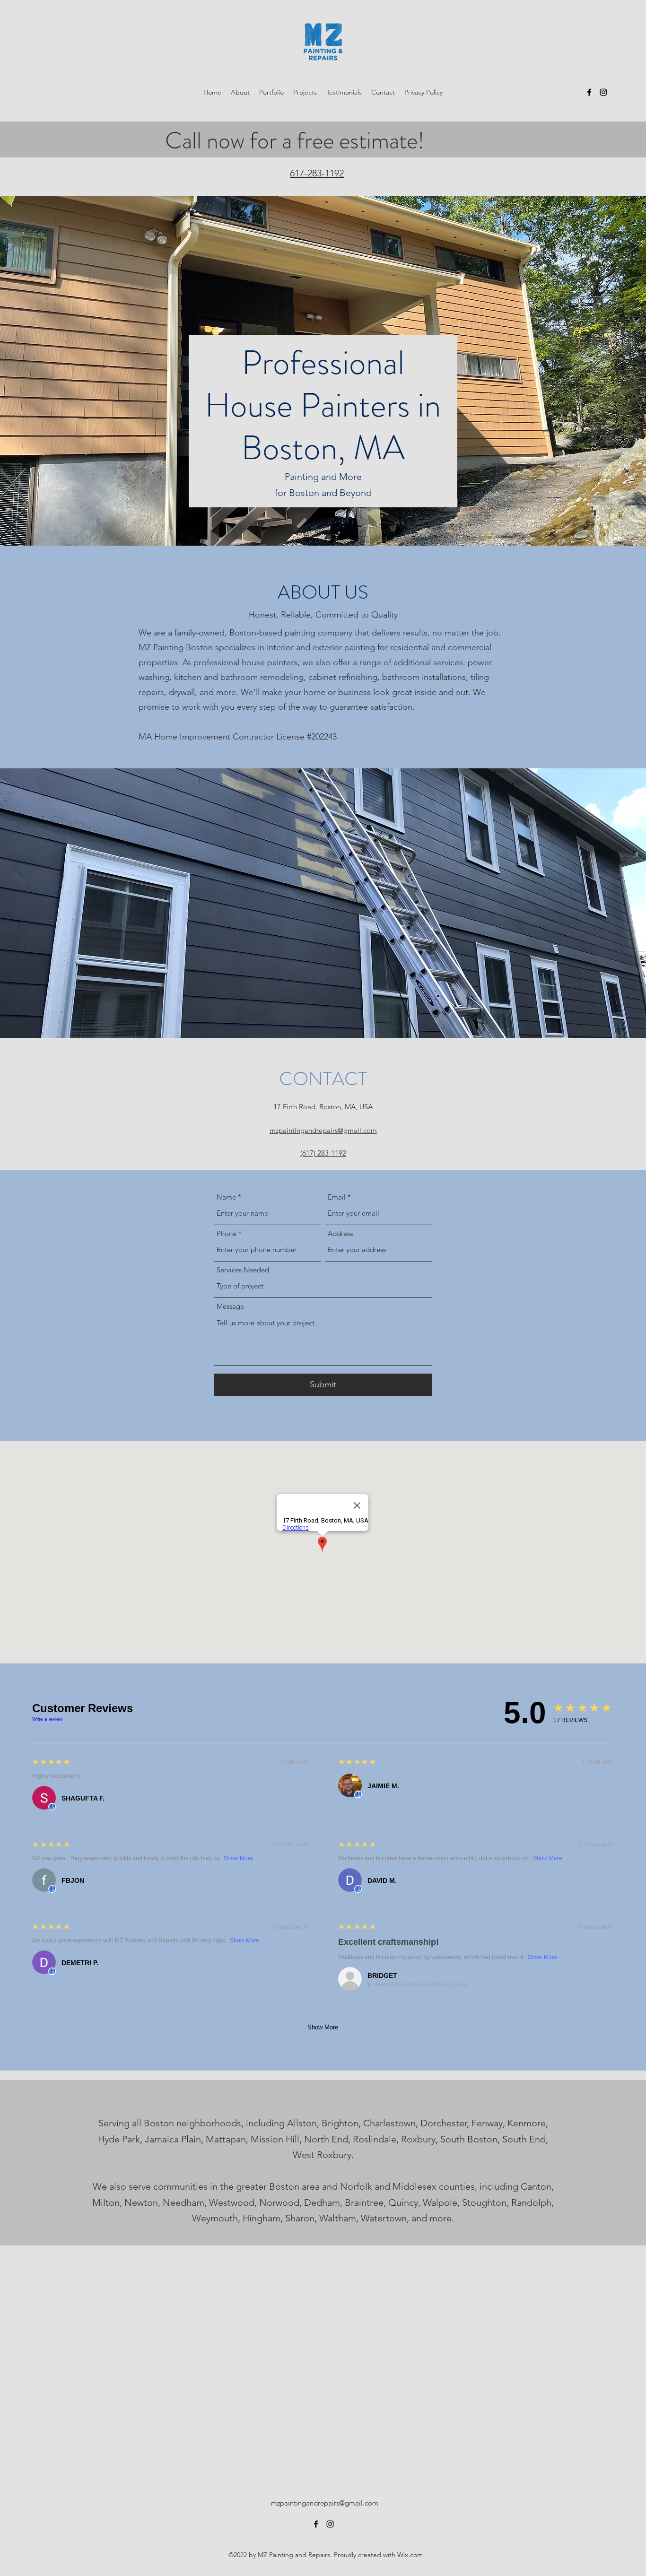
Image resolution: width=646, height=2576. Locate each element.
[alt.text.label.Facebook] (589, 92)
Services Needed (243, 1270)
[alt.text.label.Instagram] (603, 92)
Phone (227, 1233)
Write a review (47, 1719)
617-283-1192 (317, 173)
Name (226, 1197)
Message (230, 1306)
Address (340, 1233)
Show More (238, 1858)
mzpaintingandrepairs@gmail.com (325, 2503)
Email (337, 1197)
